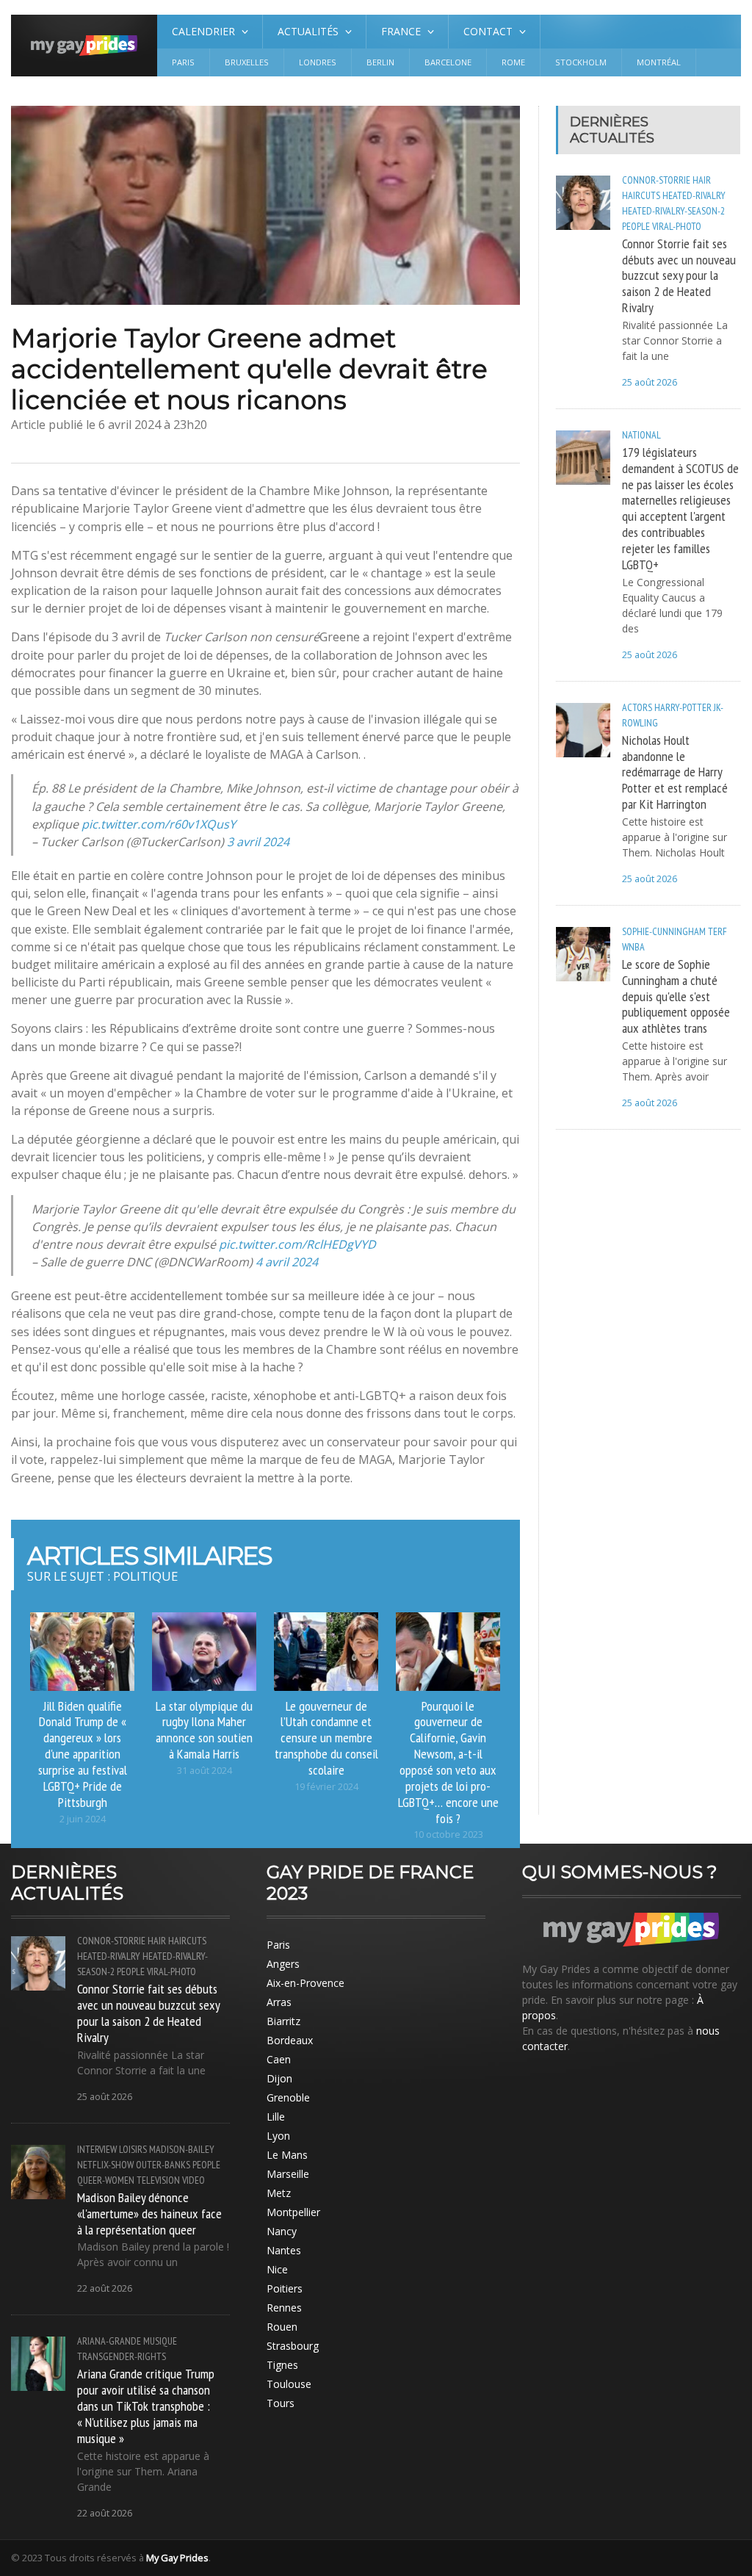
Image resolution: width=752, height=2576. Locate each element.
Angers (283, 1964)
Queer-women (106, 2180)
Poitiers (285, 2288)
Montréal (659, 62)
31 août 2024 (205, 1771)
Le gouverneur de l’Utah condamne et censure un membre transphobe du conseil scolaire (326, 1738)
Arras (279, 2002)
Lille (276, 2117)
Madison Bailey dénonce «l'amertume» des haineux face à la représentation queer (149, 2213)
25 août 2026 (650, 382)
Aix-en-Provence (305, 1983)
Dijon (279, 2078)
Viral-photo (677, 226)
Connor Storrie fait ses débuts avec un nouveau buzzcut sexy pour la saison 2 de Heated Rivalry (679, 275)
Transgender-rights (122, 2356)
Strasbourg (293, 2346)
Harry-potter (683, 707)
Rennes (284, 2308)
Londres (318, 62)
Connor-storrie (656, 180)
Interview (97, 2149)
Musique (160, 2341)
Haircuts (641, 195)
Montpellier (293, 2212)
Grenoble (288, 2097)
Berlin (380, 62)
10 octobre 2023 (448, 1834)
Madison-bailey (182, 2149)
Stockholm (581, 62)
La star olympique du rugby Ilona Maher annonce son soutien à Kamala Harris (204, 1730)
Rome (513, 62)
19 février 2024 (326, 1787)
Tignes (282, 2365)
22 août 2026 (105, 2288)
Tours (281, 2403)
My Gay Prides (177, 2558)
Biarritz (283, 2021)
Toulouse (289, 2384)
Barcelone (448, 62)
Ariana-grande (109, 2341)
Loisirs (133, 2149)
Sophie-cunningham (664, 931)
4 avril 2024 (287, 1262)
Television (158, 2180)
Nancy (282, 2231)
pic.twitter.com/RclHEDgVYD (297, 1244)
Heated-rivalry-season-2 (673, 211)
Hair (702, 180)
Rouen (282, 2327)
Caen (279, 2059)
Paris (183, 62)
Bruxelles (247, 62)
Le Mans (287, 2155)
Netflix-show (105, 2165)
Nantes (284, 2250)
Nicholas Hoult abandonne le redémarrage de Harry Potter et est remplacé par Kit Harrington (675, 772)
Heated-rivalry (694, 195)
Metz (279, 2193)
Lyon (278, 2136)
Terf (717, 931)
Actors (637, 707)
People (636, 226)
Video (194, 2180)
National (641, 435)
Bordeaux (290, 2040)
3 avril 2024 (258, 842)
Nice (277, 2269)
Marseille (288, 2174)
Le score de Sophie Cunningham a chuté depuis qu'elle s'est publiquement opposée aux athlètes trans (676, 996)
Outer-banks (163, 2165)
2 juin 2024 (83, 1819)
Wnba (633, 947)
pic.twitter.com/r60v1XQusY (159, 824)
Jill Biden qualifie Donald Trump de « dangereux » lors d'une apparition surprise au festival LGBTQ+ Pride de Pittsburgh (83, 1754)
